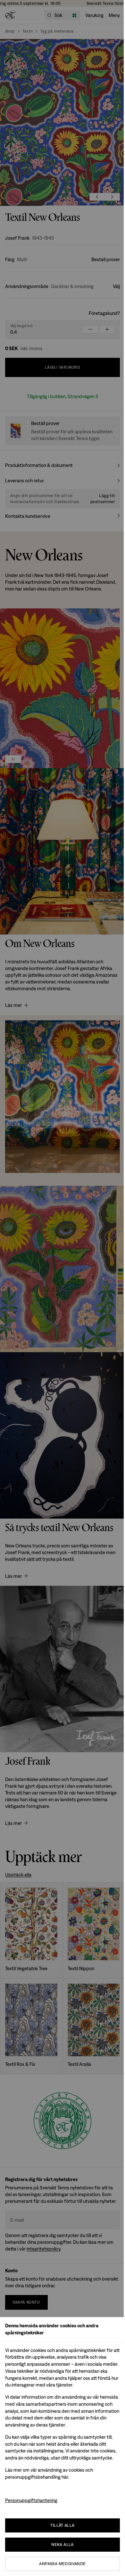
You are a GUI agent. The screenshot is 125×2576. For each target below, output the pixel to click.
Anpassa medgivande (62, 2564)
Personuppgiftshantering (31, 2500)
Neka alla (63, 2544)
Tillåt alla (62, 2525)
